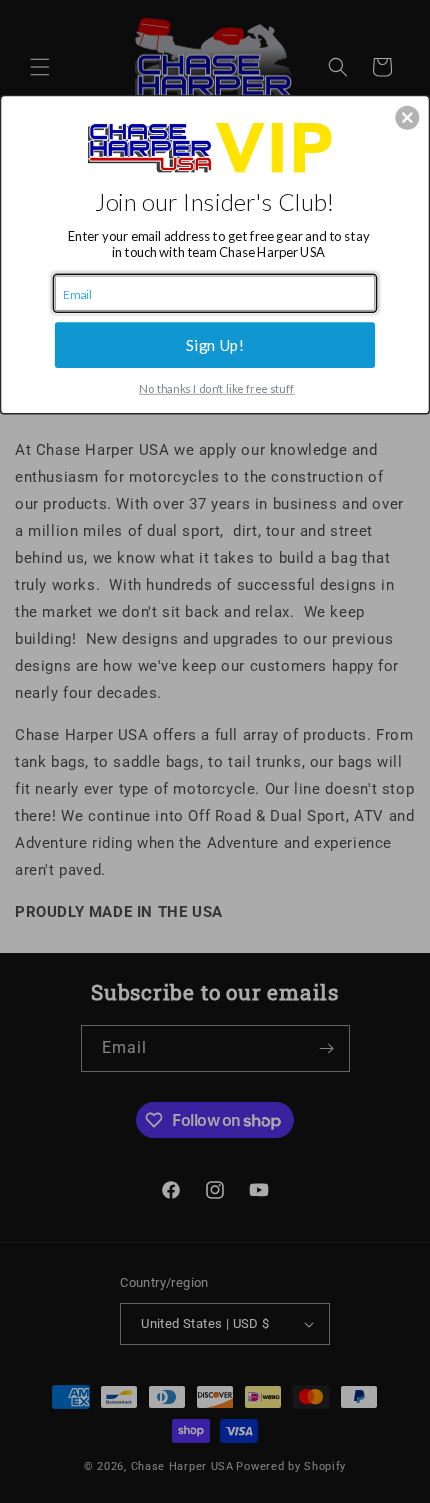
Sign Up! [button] (215, 344)
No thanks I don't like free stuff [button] (217, 388)
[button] (407, 117)
